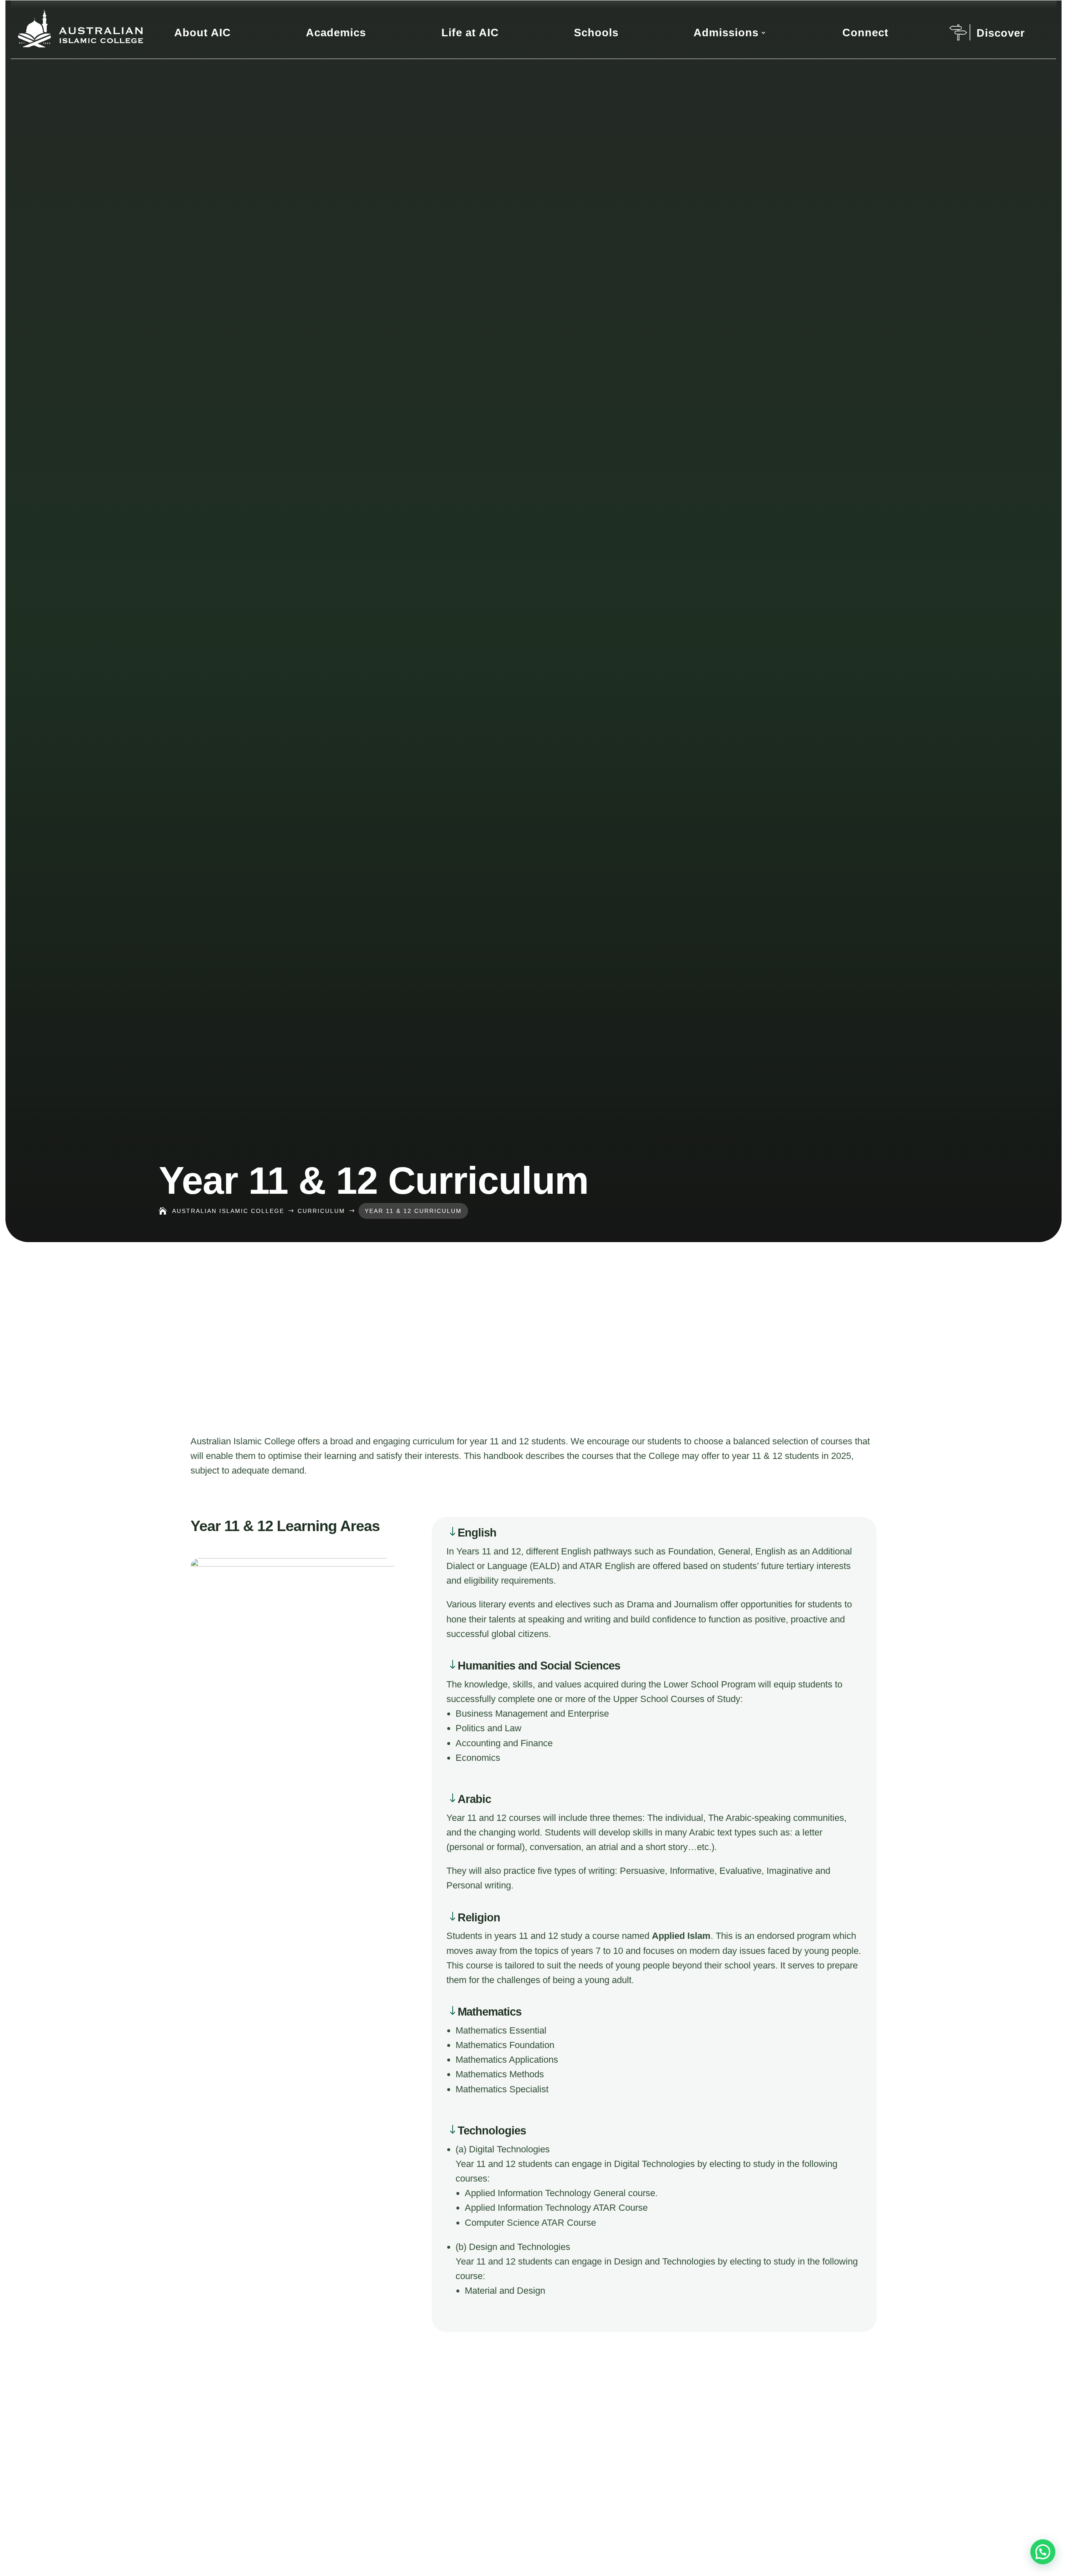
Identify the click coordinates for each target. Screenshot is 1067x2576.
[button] (1043, 2552)
